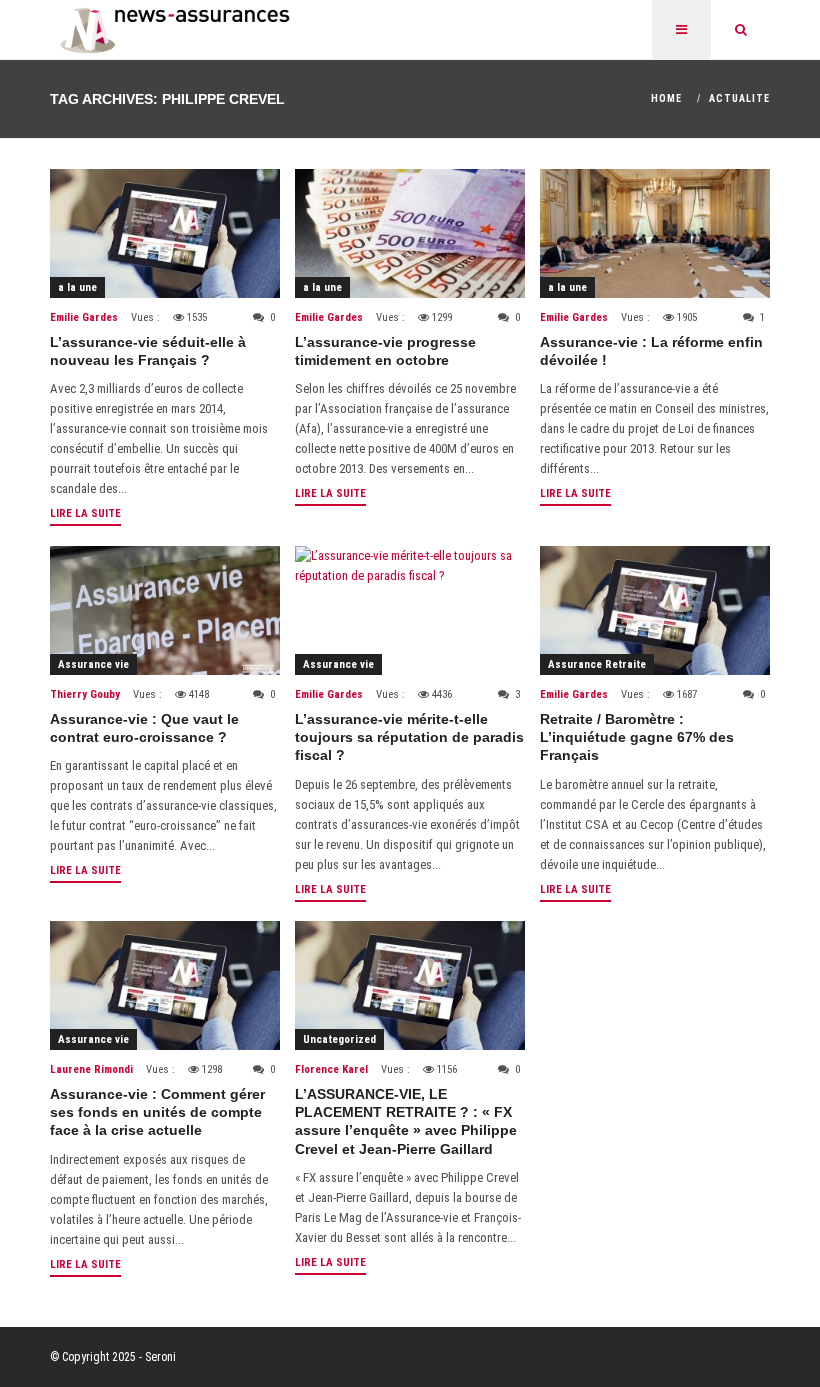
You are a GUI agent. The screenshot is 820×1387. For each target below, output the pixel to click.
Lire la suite (85, 513)
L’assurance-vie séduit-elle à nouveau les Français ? (148, 351)
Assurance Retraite (597, 664)
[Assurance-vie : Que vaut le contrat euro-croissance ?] (165, 610)
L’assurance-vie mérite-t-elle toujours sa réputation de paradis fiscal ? (409, 737)
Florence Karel (331, 1069)
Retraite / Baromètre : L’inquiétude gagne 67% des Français (637, 737)
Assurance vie (93, 664)
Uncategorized (339, 1039)
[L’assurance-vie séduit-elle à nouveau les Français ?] (165, 233)
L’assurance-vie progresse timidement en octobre (385, 351)
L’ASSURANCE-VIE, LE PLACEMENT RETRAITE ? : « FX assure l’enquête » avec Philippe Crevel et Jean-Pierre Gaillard (406, 1121)
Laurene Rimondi (91, 1069)
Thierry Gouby (85, 694)
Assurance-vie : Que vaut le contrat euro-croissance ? (144, 728)
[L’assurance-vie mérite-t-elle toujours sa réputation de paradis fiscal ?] (410, 610)
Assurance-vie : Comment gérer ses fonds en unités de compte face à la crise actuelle (157, 1112)
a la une (77, 287)
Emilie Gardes (84, 317)
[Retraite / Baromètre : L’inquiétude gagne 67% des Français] (655, 610)
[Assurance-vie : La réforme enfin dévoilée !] (655, 233)
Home (666, 98)
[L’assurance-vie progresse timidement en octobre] (410, 233)
